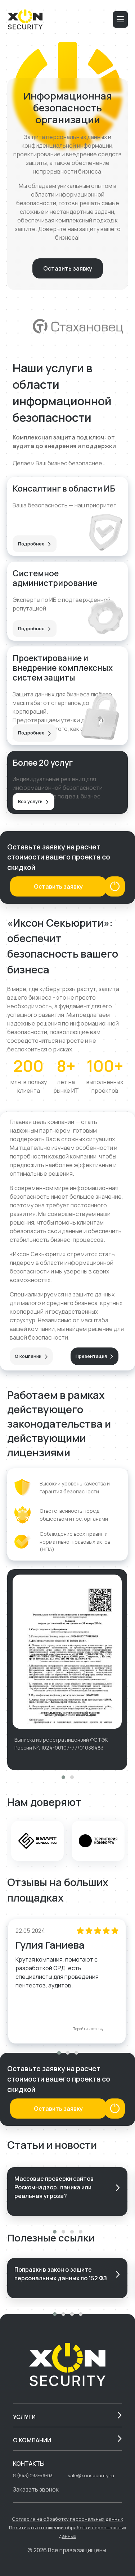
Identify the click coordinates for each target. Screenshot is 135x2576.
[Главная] (25, 19)
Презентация (92, 1356)
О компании (29, 1356)
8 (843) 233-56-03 (33, 2475)
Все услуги (31, 801)
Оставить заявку (68, 268)
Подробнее (32, 544)
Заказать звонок (36, 2489)
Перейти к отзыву (88, 2029)
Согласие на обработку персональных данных (67, 2519)
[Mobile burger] (120, 19)
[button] (63, 1777)
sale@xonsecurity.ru (91, 2475)
